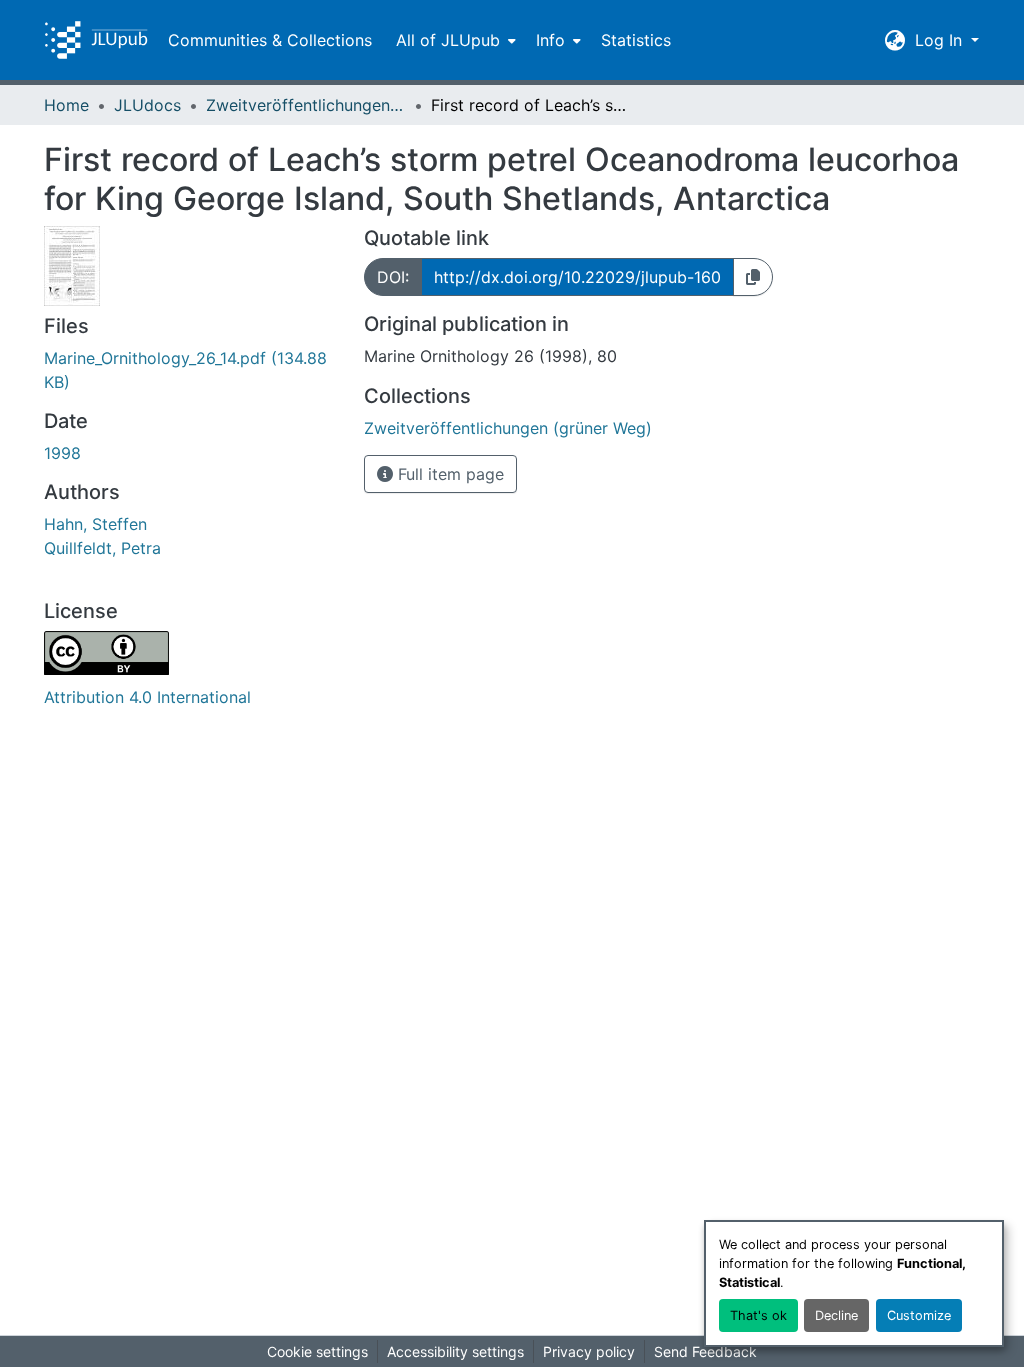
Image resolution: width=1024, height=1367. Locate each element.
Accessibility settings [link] (455, 1351)
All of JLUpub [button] (448, 40)
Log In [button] (941, 40)
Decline (836, 1315)
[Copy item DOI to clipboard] (753, 277)
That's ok (758, 1315)
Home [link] (66, 105)
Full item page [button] (448, 474)
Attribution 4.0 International (147, 697)
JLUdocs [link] (147, 105)
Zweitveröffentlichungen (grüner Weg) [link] (306, 105)
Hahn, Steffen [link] (95, 524)
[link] (192, 370)
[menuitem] (454, 40)
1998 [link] (62, 453)
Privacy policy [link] (589, 1351)
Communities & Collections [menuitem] (270, 40)
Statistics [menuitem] (636, 40)
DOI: (393, 277)
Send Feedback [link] (705, 1351)
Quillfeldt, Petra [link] (102, 548)
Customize (919, 1315)
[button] (96, 40)
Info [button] (550, 40)
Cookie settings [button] (317, 1351)
